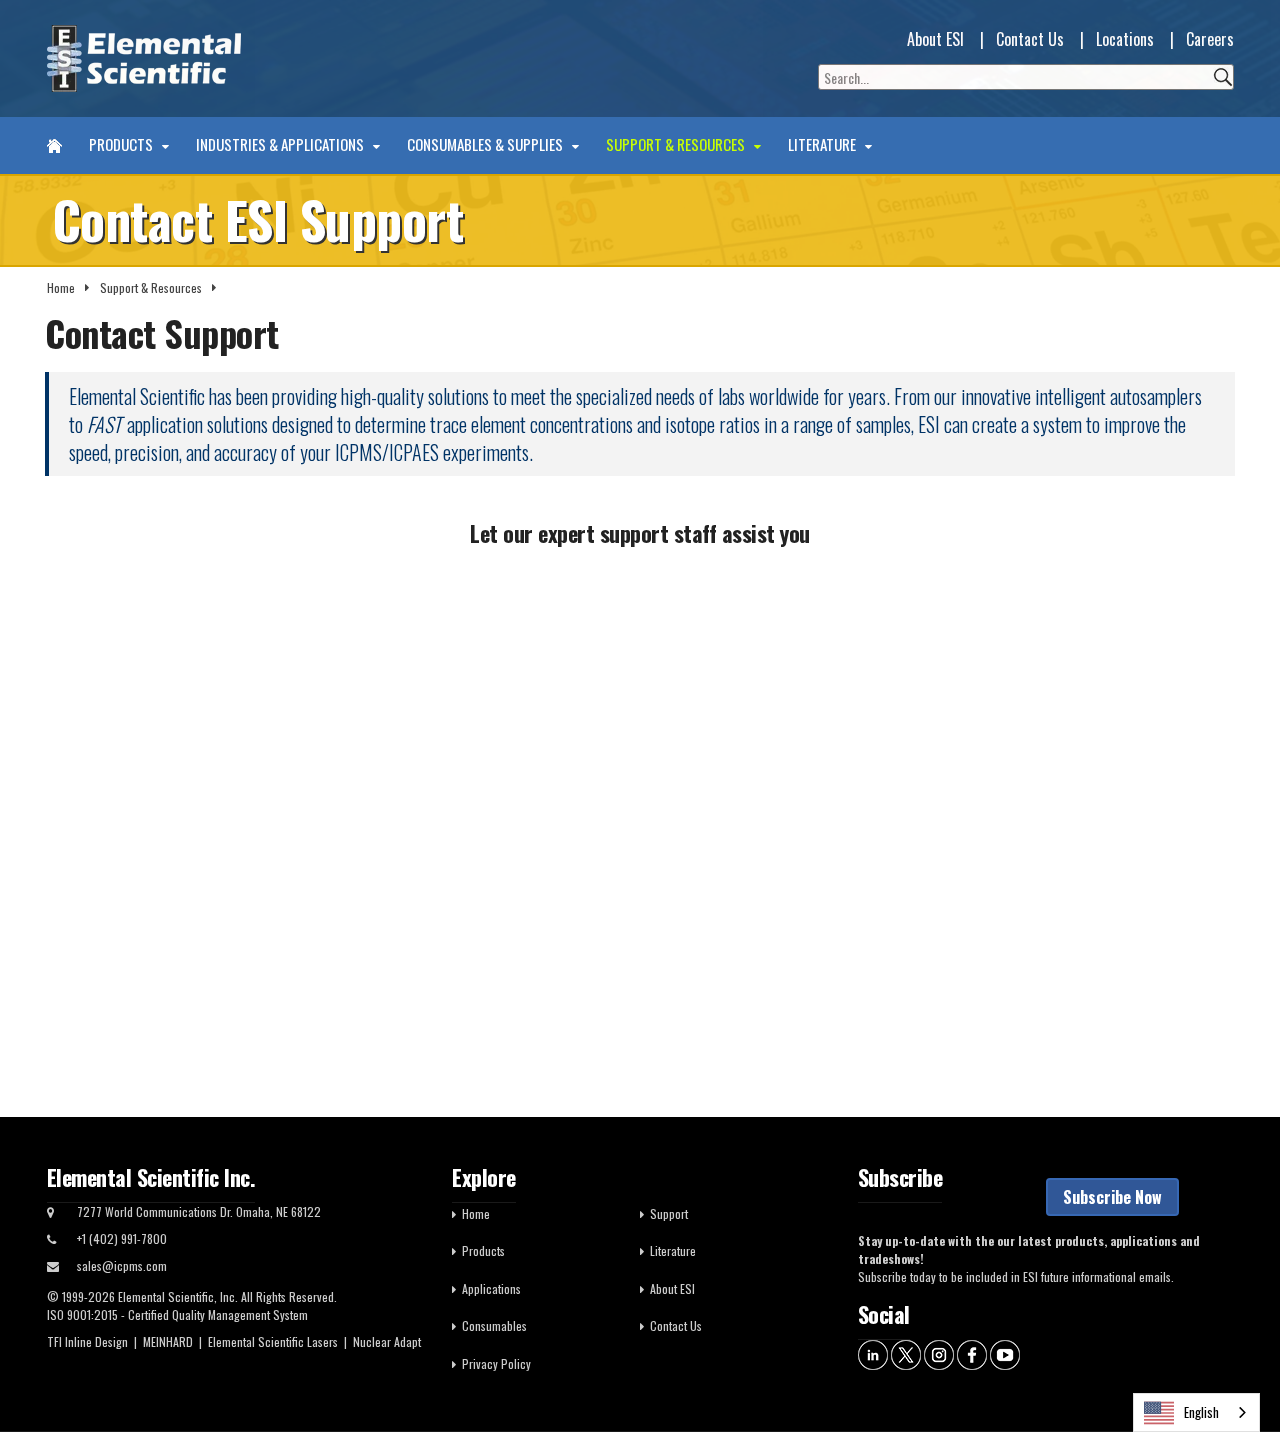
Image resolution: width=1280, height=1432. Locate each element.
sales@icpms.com (122, 1265)
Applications (491, 1288)
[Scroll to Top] (1235, 1372)
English (1201, 1412)
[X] (906, 1353)
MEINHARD (168, 1341)
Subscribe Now (1112, 1197)
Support (669, 1213)
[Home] (54, 145)
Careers (1210, 39)
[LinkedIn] (873, 1353)
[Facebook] (972, 1353)
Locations (1125, 39)
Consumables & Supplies (486, 145)
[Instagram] (939, 1353)
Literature (823, 145)
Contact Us (1030, 39)
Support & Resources (677, 145)
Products (122, 145)
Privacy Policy (496, 1363)
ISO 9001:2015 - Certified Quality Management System (177, 1314)
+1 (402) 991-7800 (122, 1238)
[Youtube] (1005, 1353)
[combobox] (1196, 1412)
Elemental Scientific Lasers (273, 1341)
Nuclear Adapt (387, 1341)
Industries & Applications (281, 145)
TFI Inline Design (87, 1341)
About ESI (935, 39)
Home (61, 287)
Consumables (494, 1325)
